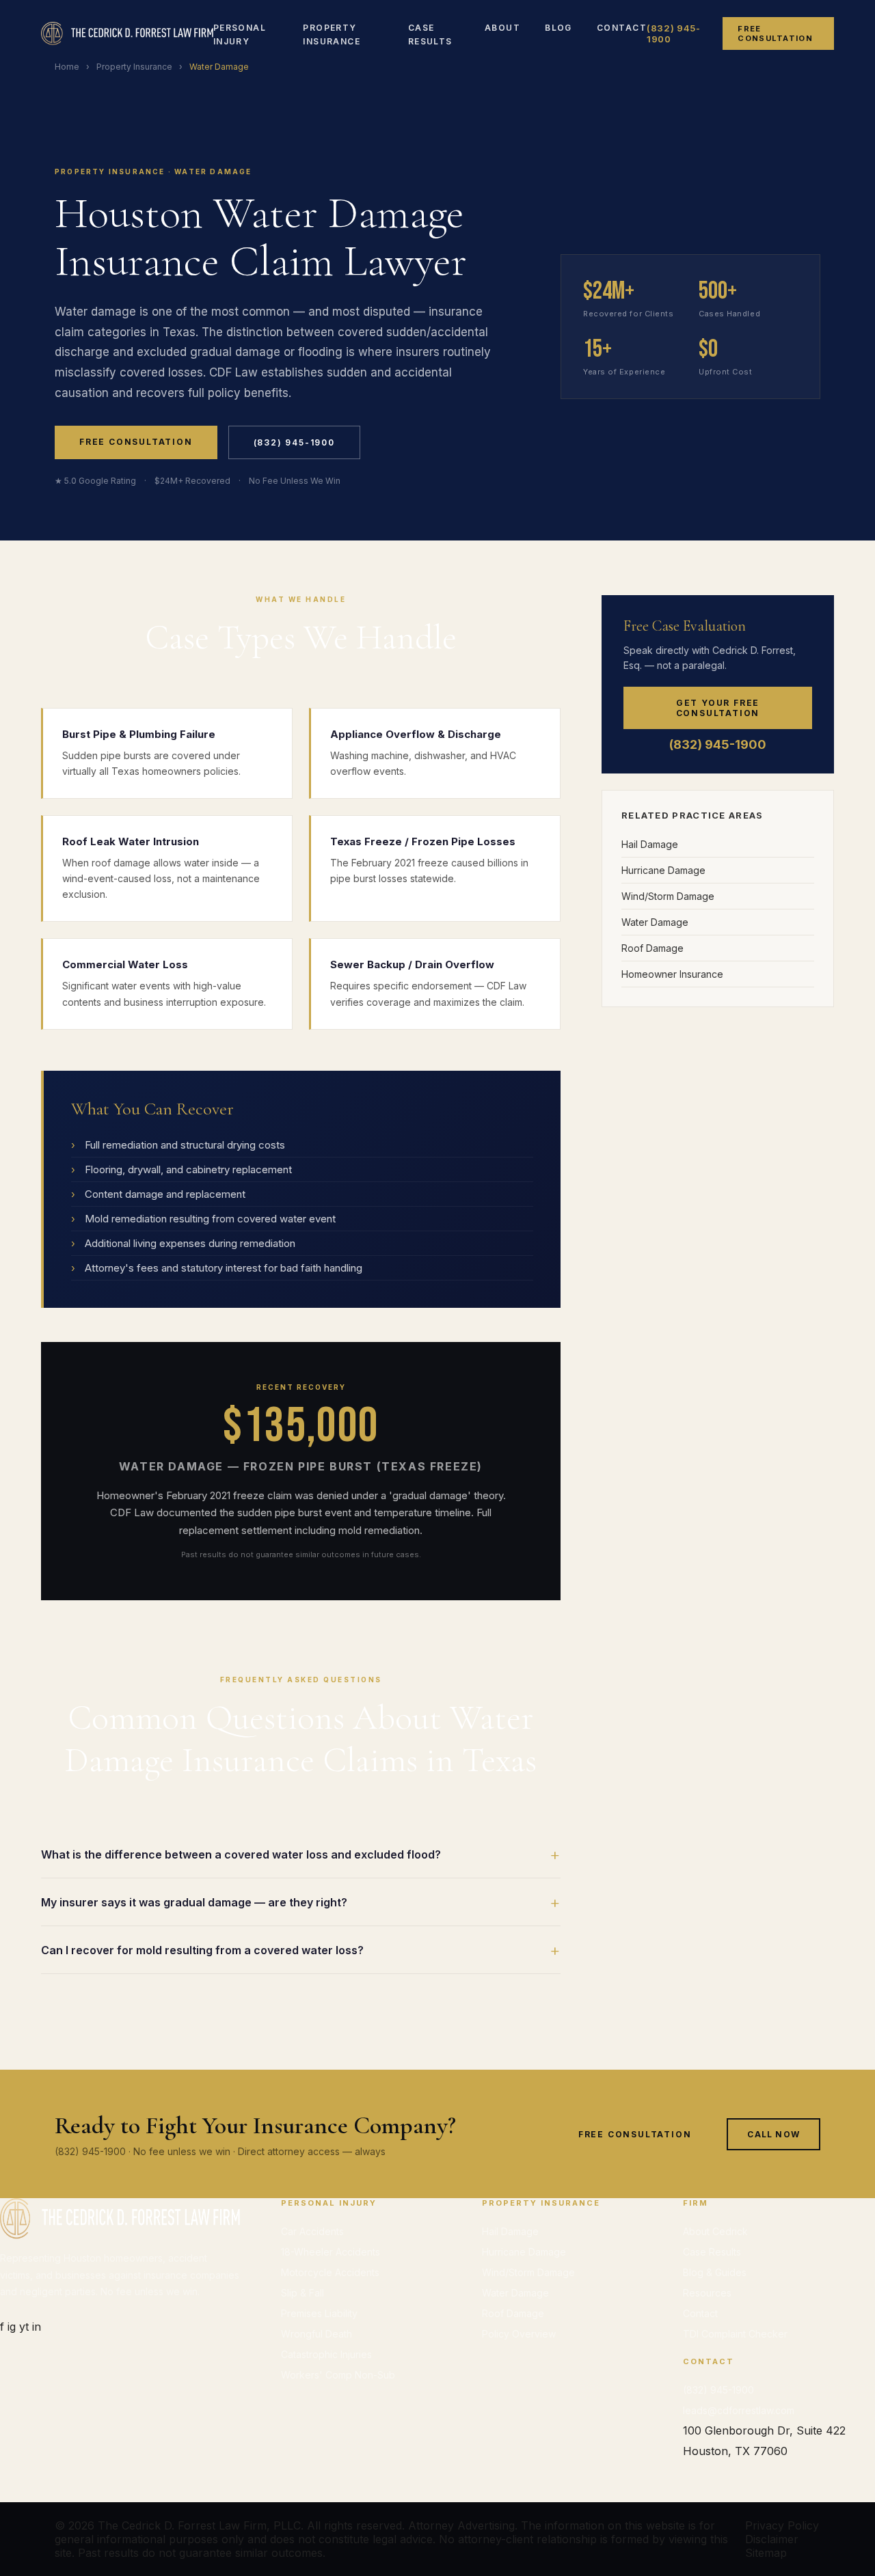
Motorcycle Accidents (330, 2272)
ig (12, 2327)
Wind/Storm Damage (668, 896)
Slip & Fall (302, 2293)
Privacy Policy (782, 2525)
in (37, 2327)
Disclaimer (772, 2539)
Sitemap (766, 2553)
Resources (707, 2293)
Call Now (773, 2134)
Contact (622, 28)
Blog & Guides (715, 2272)
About (502, 28)
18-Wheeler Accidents (331, 2252)
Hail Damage (650, 844)
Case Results (712, 2252)
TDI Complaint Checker (735, 2334)
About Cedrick (715, 2231)
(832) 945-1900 (294, 442)
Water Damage (655, 922)
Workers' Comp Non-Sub (338, 2375)
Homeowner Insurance (672, 974)
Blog (558, 28)
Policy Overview (519, 2334)
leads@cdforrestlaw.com (739, 2410)
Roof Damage (652, 948)
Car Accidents (312, 2231)
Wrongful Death (317, 2334)
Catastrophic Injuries (326, 2354)
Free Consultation (775, 33)
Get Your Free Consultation (718, 708)
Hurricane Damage (663, 870)
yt (24, 2327)
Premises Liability (319, 2313)
